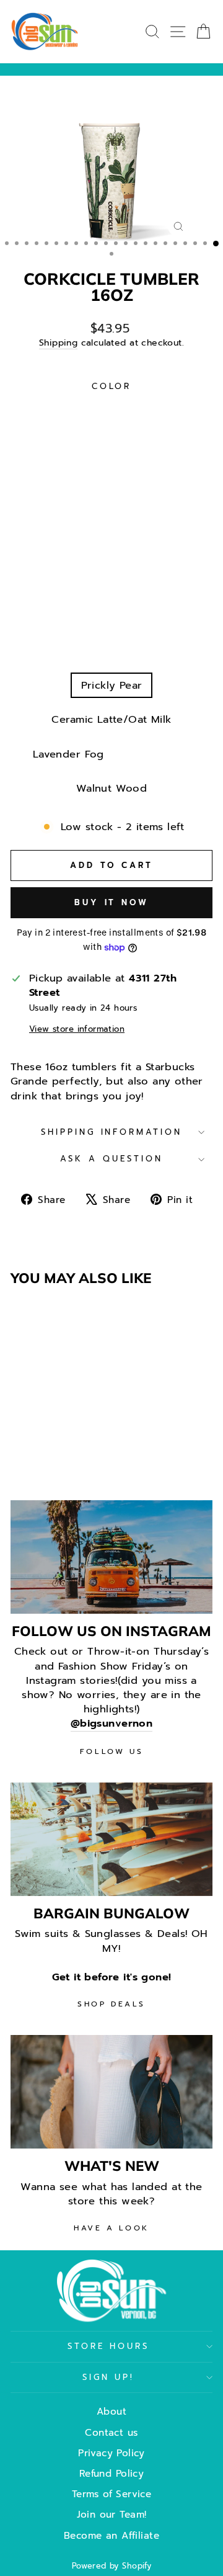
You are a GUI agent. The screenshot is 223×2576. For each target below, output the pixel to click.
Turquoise (70, 410)
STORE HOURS (109, 2346)
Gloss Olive (165, 479)
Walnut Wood (112, 788)
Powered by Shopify (111, 2566)
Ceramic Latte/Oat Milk (111, 719)
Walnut (94, 479)
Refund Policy (111, 2473)
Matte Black (149, 410)
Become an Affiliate (111, 2535)
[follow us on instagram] (111, 1557)
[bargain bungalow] (111, 1839)
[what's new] (111, 2092)
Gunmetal (69, 445)
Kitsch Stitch (159, 754)
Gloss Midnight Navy (112, 513)
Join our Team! (112, 2514)
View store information (77, 1030)
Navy (41, 479)
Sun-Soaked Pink (111, 582)
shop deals (111, 2004)
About (111, 2411)
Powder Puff (159, 651)
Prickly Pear (112, 685)
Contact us (111, 2432)
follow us (111, 1751)
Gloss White (147, 445)
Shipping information (112, 1132)
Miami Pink (172, 548)
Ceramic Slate (68, 651)
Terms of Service (112, 2494)
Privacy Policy (111, 2453)
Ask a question (111, 1159)
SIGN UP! (109, 2377)
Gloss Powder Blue (72, 548)
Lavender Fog (68, 754)
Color (112, 387)
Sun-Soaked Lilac (112, 616)
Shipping (58, 343)
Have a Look (111, 2228)
